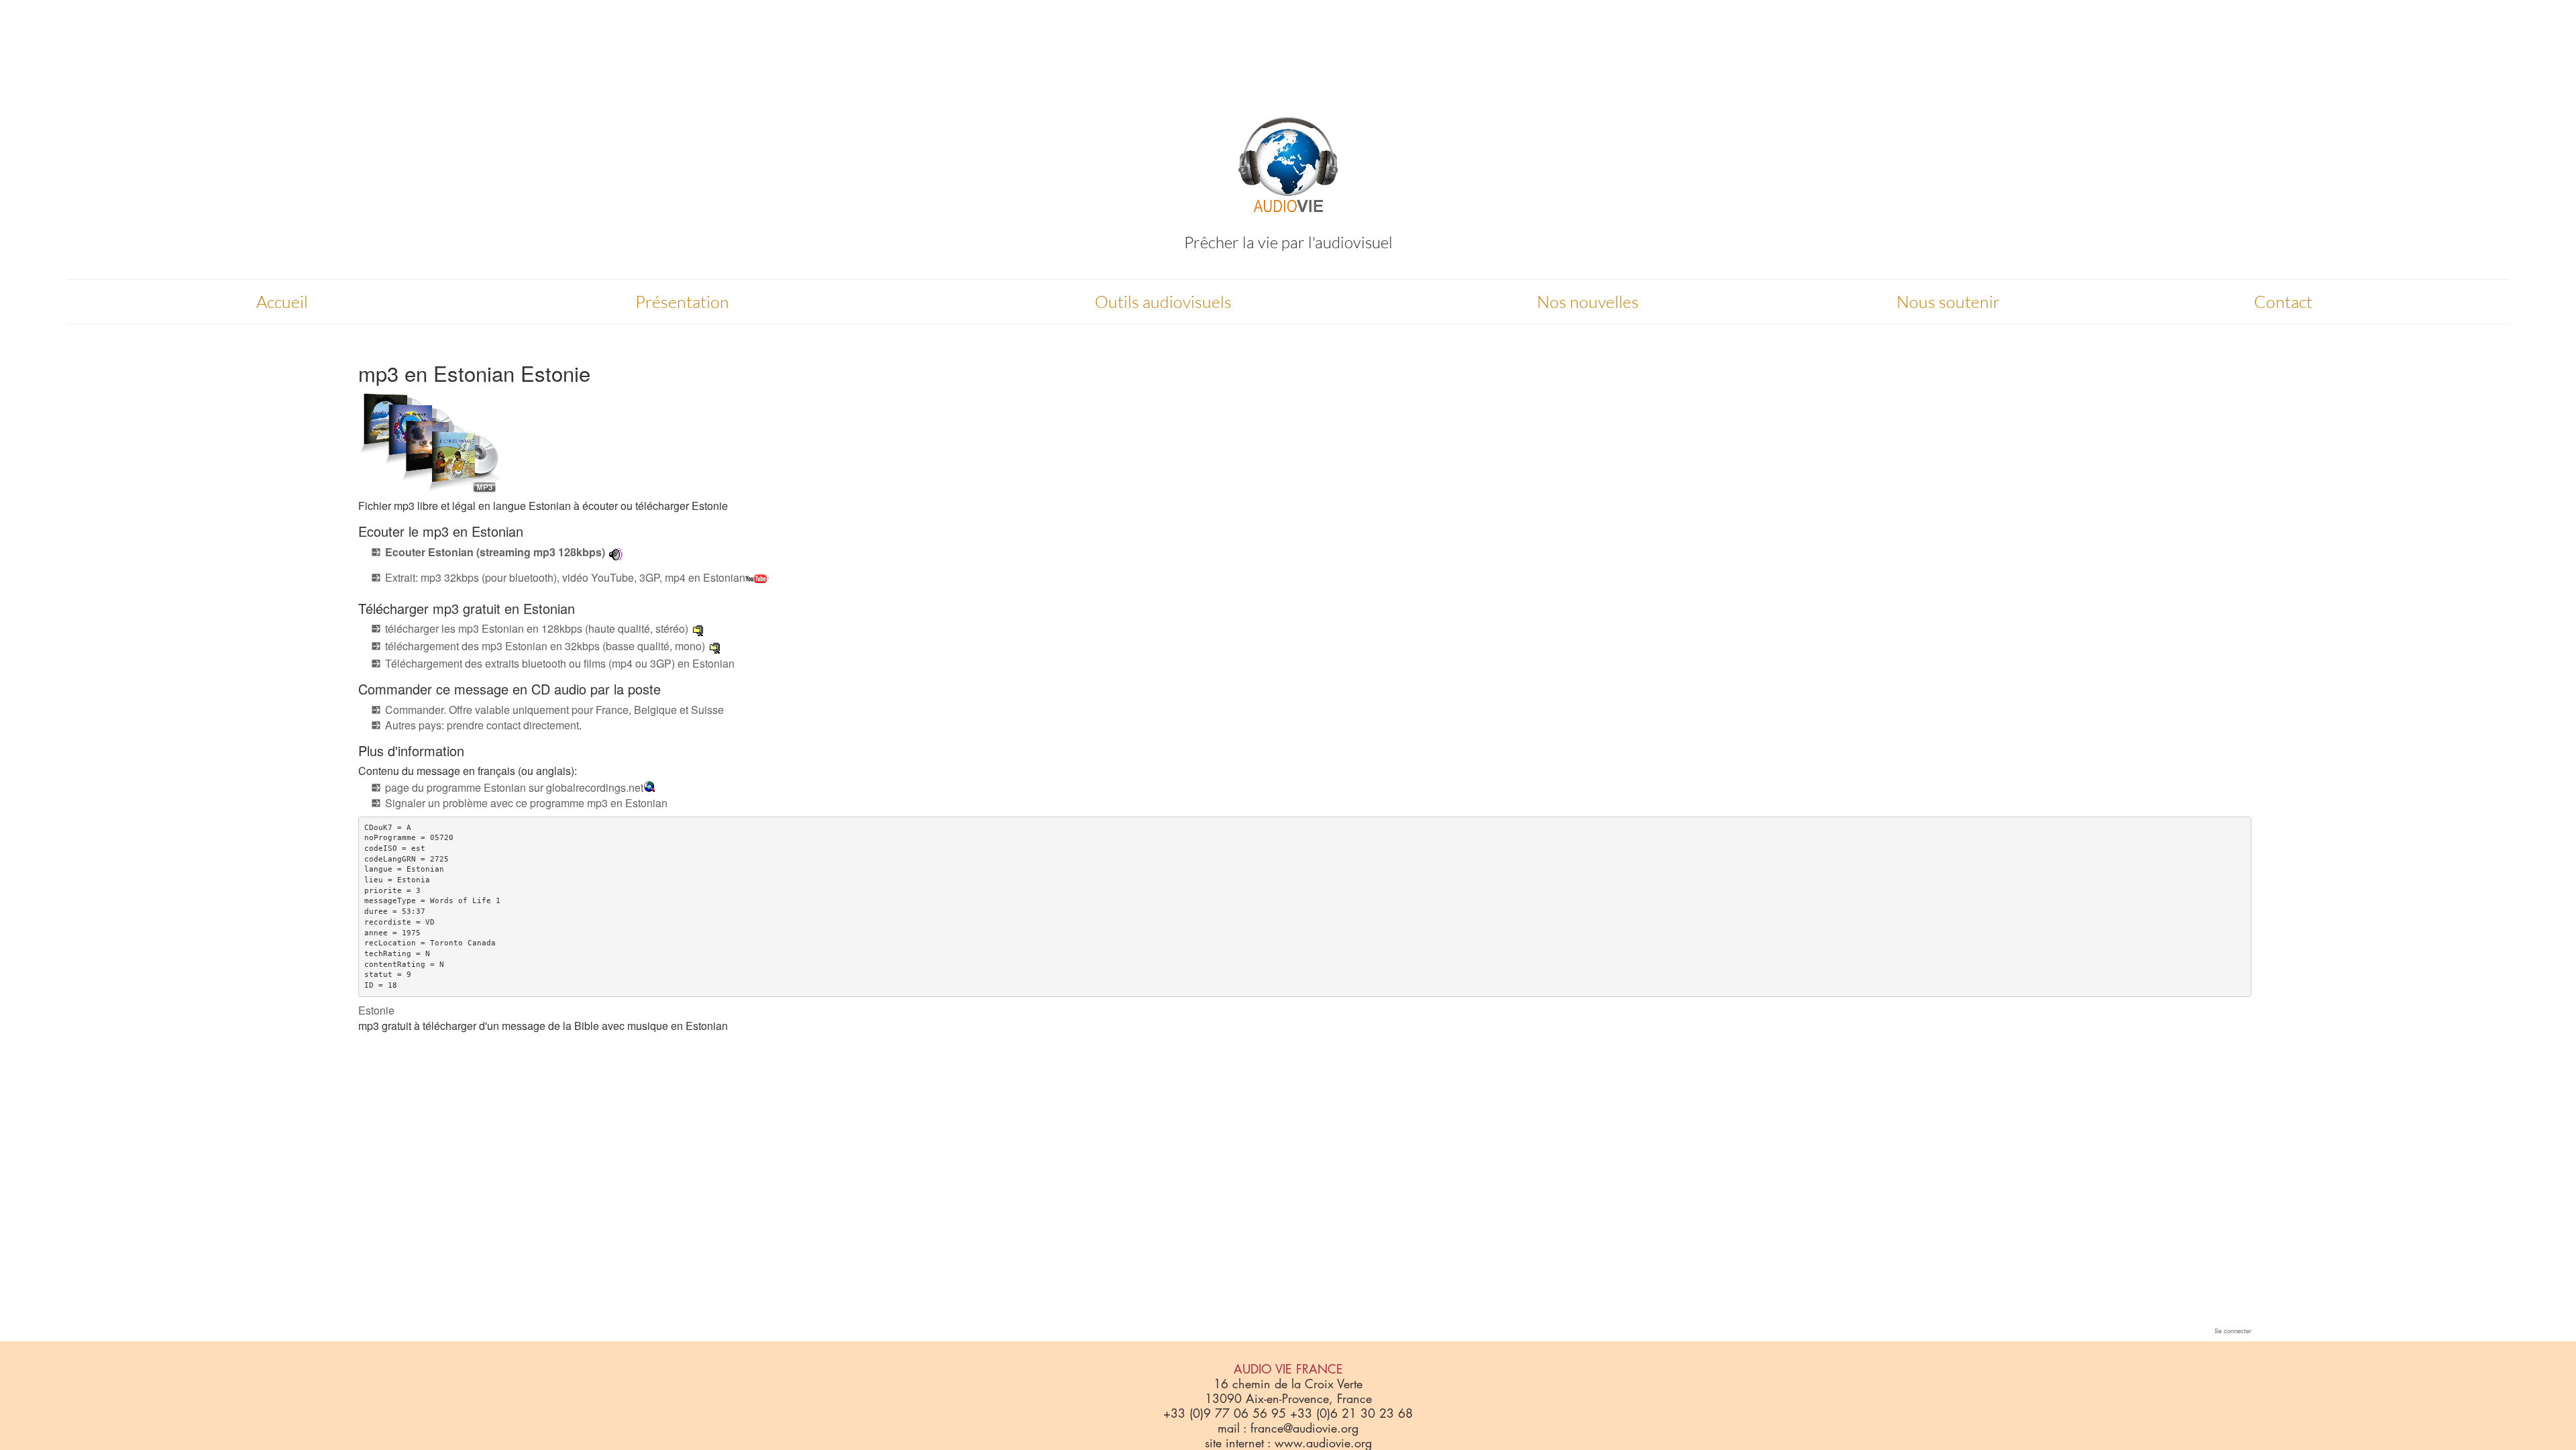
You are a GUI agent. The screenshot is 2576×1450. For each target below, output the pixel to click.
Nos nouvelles (1588, 302)
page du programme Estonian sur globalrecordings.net (514, 787)
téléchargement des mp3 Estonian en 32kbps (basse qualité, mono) (545, 646)
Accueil (282, 302)
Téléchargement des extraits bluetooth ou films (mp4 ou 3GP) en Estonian (560, 663)
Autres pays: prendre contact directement (482, 725)
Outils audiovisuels (1163, 302)
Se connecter (2233, 1331)
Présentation (682, 302)
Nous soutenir (1948, 302)
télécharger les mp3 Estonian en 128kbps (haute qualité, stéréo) (537, 628)
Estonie (376, 1010)
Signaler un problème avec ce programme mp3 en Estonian (526, 803)
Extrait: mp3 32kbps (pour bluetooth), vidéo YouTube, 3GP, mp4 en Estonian (565, 577)
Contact (2283, 302)
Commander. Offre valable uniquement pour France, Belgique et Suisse (554, 710)
